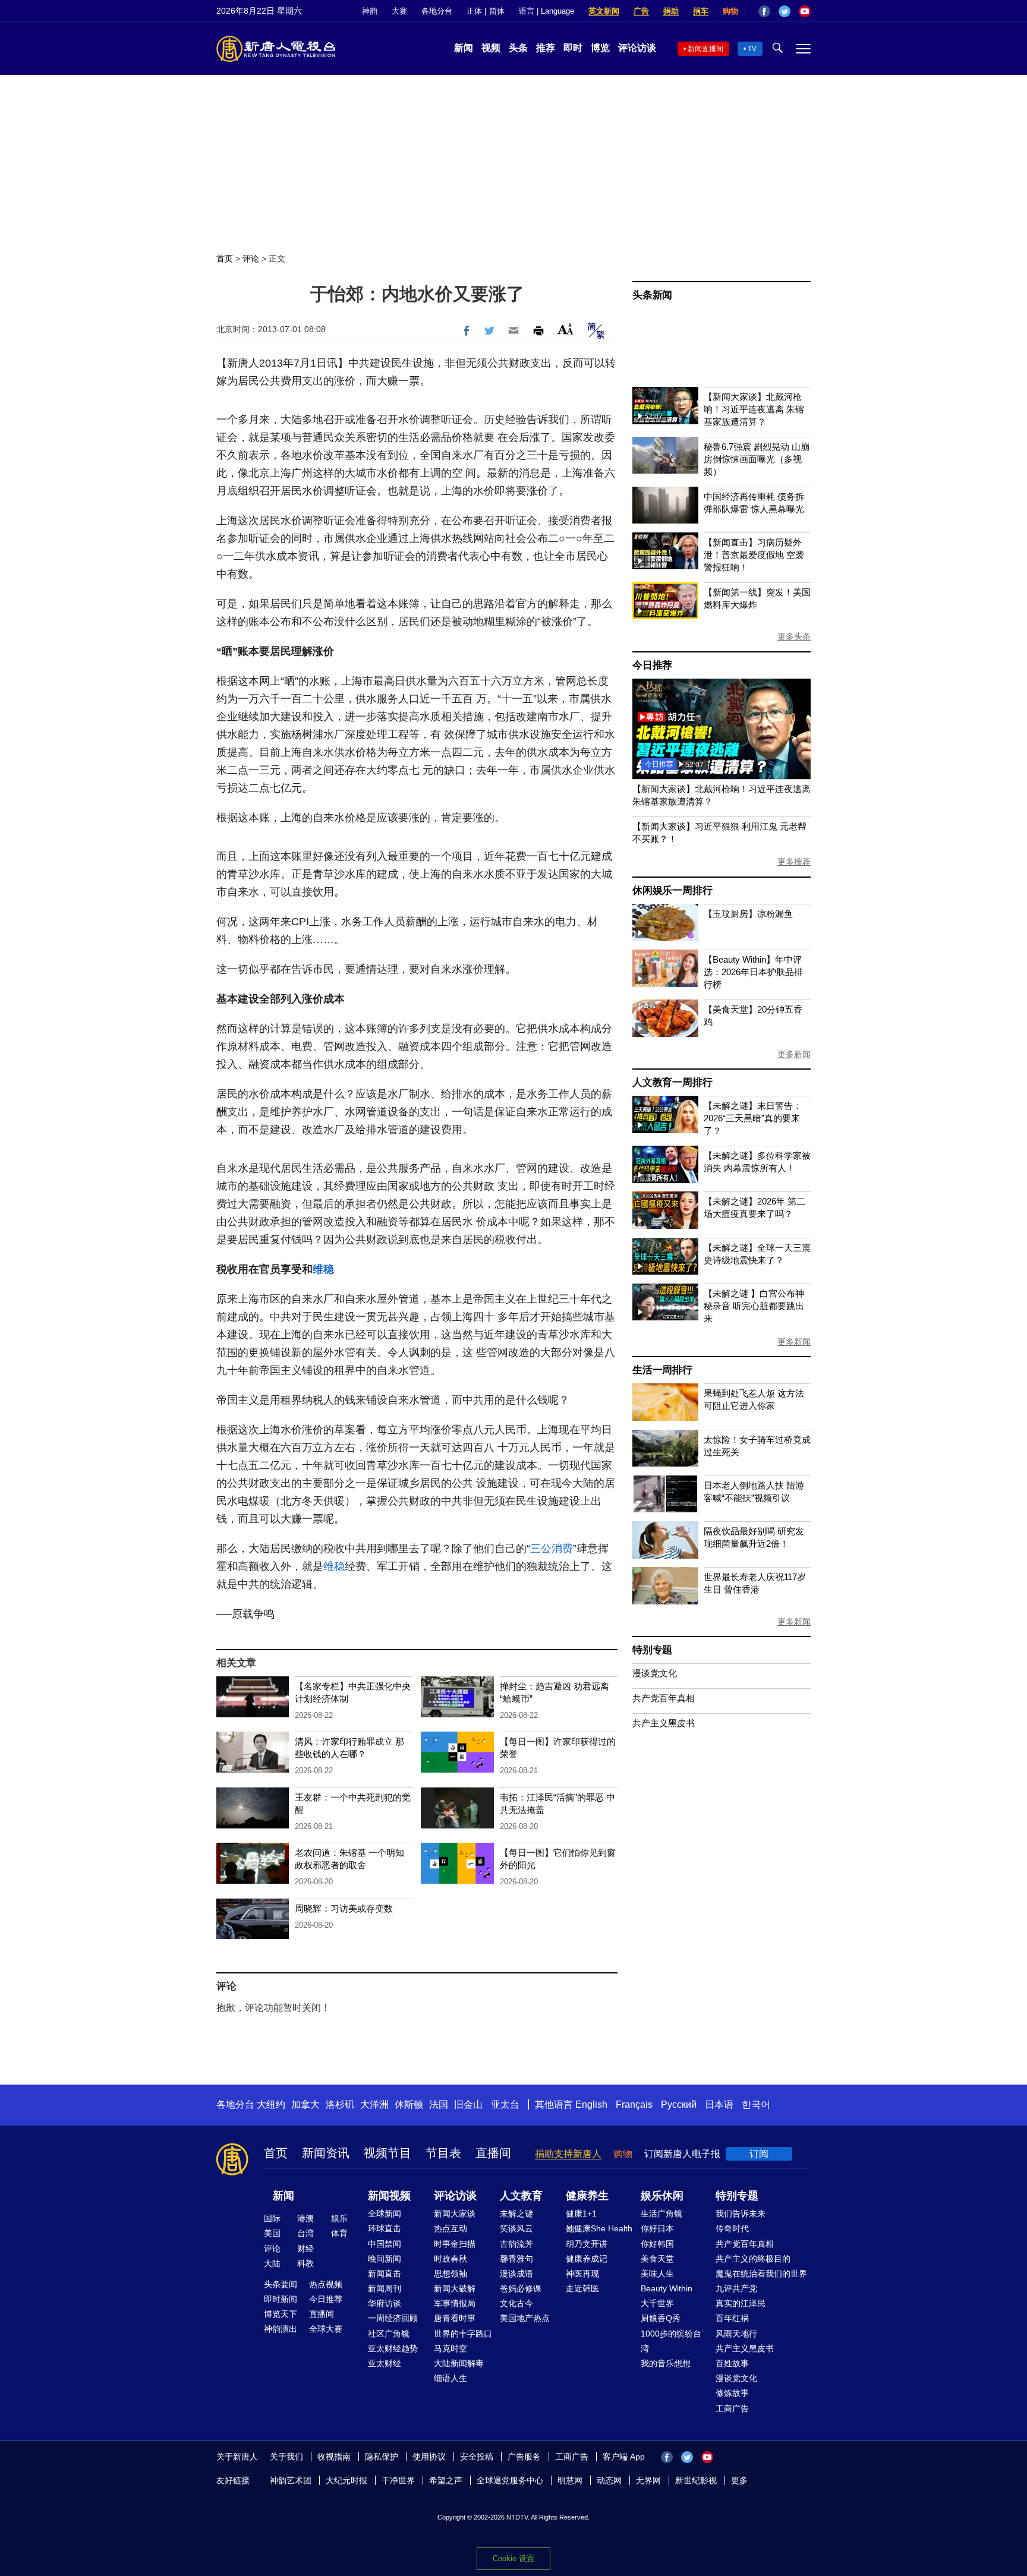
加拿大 (305, 2104)
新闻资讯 (326, 2153)
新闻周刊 (385, 2288)
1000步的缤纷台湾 (671, 2341)
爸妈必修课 (521, 2288)
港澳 (305, 2218)
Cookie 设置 (513, 2558)
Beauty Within (667, 2288)
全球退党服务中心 (510, 2480)
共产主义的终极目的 (753, 2259)
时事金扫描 (455, 2244)
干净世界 (398, 2480)
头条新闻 (652, 295)
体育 (339, 2233)
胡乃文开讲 (587, 2244)
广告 (641, 11)
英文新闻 (604, 11)
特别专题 (652, 1650)
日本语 (719, 2104)
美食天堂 (657, 2259)
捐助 (671, 11)
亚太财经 (385, 2363)
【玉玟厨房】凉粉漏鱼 (748, 914)
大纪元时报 (346, 2480)
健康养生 (587, 2196)
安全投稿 (477, 2457)
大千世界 (657, 2303)
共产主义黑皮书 (664, 1723)
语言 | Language (546, 11)
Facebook (764, 11)
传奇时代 (732, 2228)
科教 (305, 2263)
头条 (518, 48)
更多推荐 (794, 862)
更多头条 (794, 636)
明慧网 (570, 2480)
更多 (739, 2480)
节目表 (443, 2153)
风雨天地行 (736, 2334)
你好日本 (657, 2228)
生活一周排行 (662, 1370)
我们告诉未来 (741, 2214)
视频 (491, 48)
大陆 (272, 2263)
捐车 (701, 11)
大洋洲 (374, 2104)
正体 (474, 11)
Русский (679, 2104)
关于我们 (286, 2457)
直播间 (493, 2153)
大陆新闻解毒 (459, 2363)
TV (752, 49)
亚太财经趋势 (393, 2348)
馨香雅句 (516, 2259)
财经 (305, 2249)
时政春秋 (451, 2259)
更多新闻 (794, 1054)
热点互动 (451, 2228)
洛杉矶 (340, 2104)
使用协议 (429, 2457)
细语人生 (451, 2378)
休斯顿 (409, 2104)
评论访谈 (637, 48)
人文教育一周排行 (672, 1082)
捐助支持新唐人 (568, 2154)
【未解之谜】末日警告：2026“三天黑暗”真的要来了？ (753, 1118)
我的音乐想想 (666, 2363)
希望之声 (446, 2480)
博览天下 (281, 2314)
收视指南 (334, 2457)
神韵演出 (281, 2329)
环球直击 (385, 2228)
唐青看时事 (455, 2318)
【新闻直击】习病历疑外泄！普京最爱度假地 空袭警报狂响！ (754, 555)
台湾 (305, 2233)
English (591, 2104)
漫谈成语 (516, 2274)
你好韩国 (657, 2244)
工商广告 (732, 2408)
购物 (730, 11)
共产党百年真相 (664, 1698)
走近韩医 (582, 2288)
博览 (600, 48)
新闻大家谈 (455, 2214)
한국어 (756, 2104)
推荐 (546, 48)
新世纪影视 (696, 2480)
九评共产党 (736, 2288)
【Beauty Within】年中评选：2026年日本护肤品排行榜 (753, 972)
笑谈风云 (516, 2228)
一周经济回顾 (393, 2318)
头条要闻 (281, 2284)
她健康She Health (599, 2228)
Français (634, 2104)
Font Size (566, 329)
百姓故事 (732, 2363)
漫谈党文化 (655, 1673)
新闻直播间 (705, 49)
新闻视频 (389, 2196)
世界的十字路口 (463, 2334)
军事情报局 (455, 2303)
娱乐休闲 (662, 2196)
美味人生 (657, 2274)
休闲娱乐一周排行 (672, 890)
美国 (272, 2233)
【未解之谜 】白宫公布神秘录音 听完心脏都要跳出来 (754, 1306)
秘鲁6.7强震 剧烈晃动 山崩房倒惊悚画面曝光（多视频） (757, 459)
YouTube (805, 11)
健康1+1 (581, 2214)
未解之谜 (516, 2214)
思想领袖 (451, 2274)
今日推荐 (652, 665)
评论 (251, 258)
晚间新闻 (385, 2259)
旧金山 (468, 2104)
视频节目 (388, 2153)
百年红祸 (732, 2318)
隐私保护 (382, 2457)
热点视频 (326, 2284)
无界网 (648, 2480)
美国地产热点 (525, 2318)
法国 (439, 2104)
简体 (497, 11)
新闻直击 (385, 2274)
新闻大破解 (455, 2288)
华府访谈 (385, 2303)
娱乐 (339, 2218)
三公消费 (552, 1549)
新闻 (464, 48)
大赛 (399, 11)
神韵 (370, 11)
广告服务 (524, 2457)
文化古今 (516, 2303)
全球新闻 (385, 2214)
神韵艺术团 (291, 2480)
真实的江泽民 (741, 2303)
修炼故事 (732, 2393)
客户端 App (624, 2457)
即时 (573, 48)
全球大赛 (326, 2329)
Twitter (785, 11)
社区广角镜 (389, 2334)
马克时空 (451, 2348)
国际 (272, 2218)
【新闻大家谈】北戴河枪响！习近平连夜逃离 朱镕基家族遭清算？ (754, 409)
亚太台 (505, 2104)
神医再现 (582, 2274)
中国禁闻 (385, 2244)
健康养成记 (587, 2259)
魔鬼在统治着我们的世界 (761, 2274)
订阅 (759, 2154)
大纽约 (271, 2104)
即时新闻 (281, 2299)
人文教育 (521, 2196)
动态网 (609, 2480)
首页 (225, 258)
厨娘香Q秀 (661, 2318)
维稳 (323, 1269)
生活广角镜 (661, 2214)
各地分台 (437, 11)
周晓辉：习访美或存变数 (344, 1908)
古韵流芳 (516, 2244)
